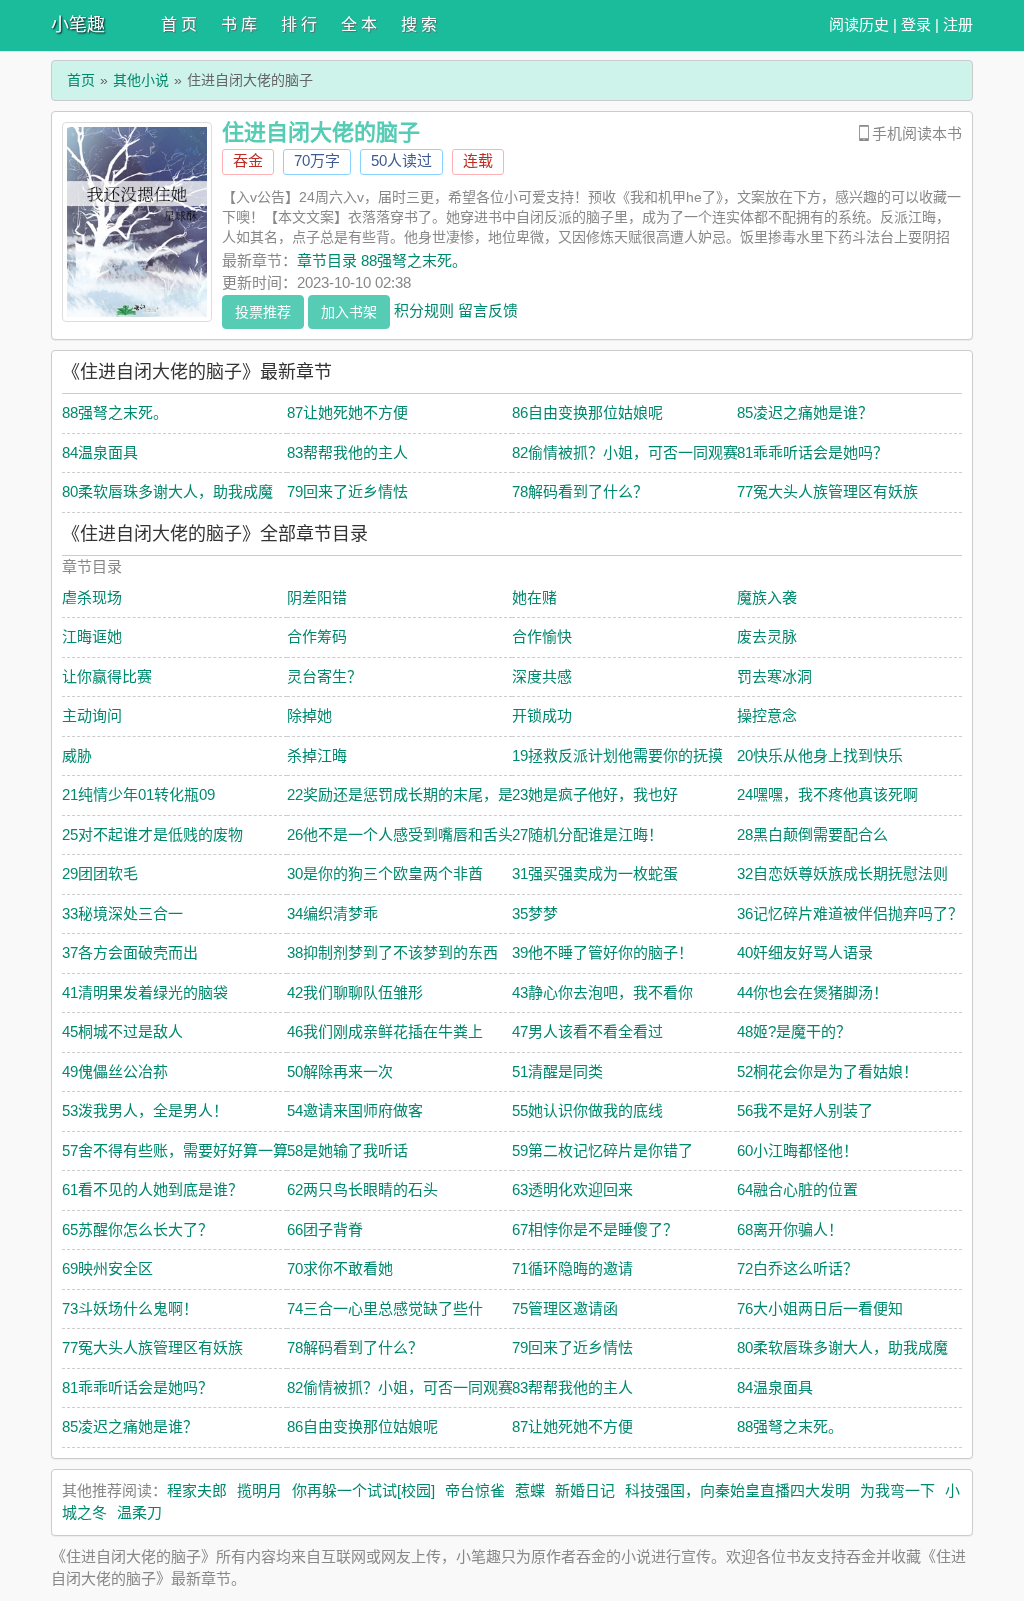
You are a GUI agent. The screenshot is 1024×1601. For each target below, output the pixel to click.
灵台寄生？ (324, 676)
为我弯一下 (897, 1490)
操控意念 (767, 715)
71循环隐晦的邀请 (572, 1268)
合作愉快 (542, 636)
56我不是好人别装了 (805, 1110)
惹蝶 (530, 1490)
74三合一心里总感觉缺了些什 (385, 1308)
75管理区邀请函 (565, 1308)
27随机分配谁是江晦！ (587, 834)
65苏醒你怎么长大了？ (137, 1229)
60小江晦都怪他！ (797, 1150)
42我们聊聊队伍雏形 (355, 992)
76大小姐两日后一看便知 (820, 1308)
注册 (958, 24)
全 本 (359, 24)
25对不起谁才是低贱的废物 (152, 834)
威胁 (77, 755)
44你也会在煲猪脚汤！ (812, 992)
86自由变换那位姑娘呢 (587, 412)
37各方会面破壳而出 (130, 952)
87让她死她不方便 (347, 412)
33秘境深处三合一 (122, 913)
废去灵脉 (767, 636)
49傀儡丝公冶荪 (115, 1071)
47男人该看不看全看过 (587, 1031)
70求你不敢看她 (340, 1268)
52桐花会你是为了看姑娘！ (827, 1071)
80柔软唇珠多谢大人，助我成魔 (167, 491)
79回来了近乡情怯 (347, 491)
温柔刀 (139, 1512)
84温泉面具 (100, 452)
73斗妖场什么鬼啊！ (130, 1308)
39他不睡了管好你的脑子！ (602, 952)
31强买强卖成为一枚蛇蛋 (595, 873)
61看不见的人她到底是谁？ (152, 1189)
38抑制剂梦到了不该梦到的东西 (392, 952)
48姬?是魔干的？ (794, 1031)
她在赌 (534, 597)
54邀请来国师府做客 (355, 1110)
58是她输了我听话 (347, 1150)
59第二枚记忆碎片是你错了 (602, 1150)
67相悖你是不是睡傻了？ (595, 1229)
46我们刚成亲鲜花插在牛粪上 (385, 1031)
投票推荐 (263, 312)
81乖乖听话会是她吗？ (812, 452)
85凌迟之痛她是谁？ (805, 412)
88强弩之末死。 (115, 412)
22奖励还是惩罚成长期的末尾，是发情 (415, 794)
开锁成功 (542, 715)
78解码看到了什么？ (580, 491)
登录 (916, 24)
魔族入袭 (767, 597)
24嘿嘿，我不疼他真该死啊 (827, 794)
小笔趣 (78, 25)
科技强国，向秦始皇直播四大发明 (737, 1490)
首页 (81, 80)
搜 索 (419, 24)
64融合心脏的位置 (797, 1189)
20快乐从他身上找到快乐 (820, 755)
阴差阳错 (317, 597)
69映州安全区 (107, 1268)
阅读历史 (859, 24)
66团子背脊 (325, 1229)
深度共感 (542, 676)
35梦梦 (535, 913)
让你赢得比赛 (107, 676)
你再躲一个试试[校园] (363, 1490)
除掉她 (309, 715)
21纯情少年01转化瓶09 (138, 794)
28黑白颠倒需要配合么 (812, 834)
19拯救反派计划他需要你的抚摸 (617, 755)
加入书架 (349, 312)
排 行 (299, 24)
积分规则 (424, 309)
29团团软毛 (100, 873)
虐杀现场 (92, 597)
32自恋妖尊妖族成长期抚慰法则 (842, 873)
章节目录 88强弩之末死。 (382, 260)
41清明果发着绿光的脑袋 (145, 992)
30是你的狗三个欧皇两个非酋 (385, 873)
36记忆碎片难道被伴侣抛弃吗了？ (850, 913)
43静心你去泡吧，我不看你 (602, 992)
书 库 (239, 24)
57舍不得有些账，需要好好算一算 (175, 1150)
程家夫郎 (197, 1490)
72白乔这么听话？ (797, 1268)
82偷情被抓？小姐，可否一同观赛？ (632, 452)
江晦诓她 (92, 636)
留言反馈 (488, 309)
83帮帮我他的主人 (347, 452)
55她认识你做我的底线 (587, 1110)
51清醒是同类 (557, 1071)
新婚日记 (585, 1490)
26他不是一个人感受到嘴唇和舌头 (400, 834)
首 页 (179, 24)
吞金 (248, 160)
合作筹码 (317, 636)
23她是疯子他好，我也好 (595, 794)
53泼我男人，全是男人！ (145, 1110)
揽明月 (259, 1490)
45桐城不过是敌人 (122, 1031)
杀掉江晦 (317, 755)
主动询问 (92, 715)
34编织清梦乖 (332, 913)
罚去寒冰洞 (774, 676)
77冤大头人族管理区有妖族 (827, 491)
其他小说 (141, 80)
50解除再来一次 (340, 1071)
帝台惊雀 (475, 1490)
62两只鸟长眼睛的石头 (362, 1189)
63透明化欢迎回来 (572, 1189)
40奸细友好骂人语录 (805, 952)
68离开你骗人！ (790, 1229)
